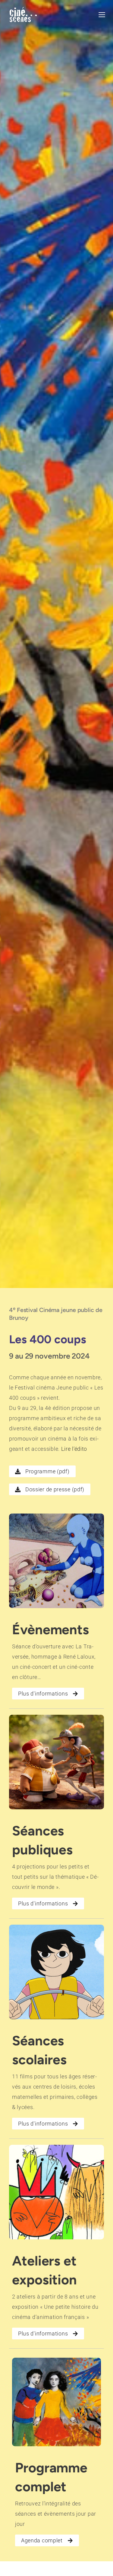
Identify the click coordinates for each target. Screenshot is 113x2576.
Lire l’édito (74, 1449)
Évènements (50, 1629)
